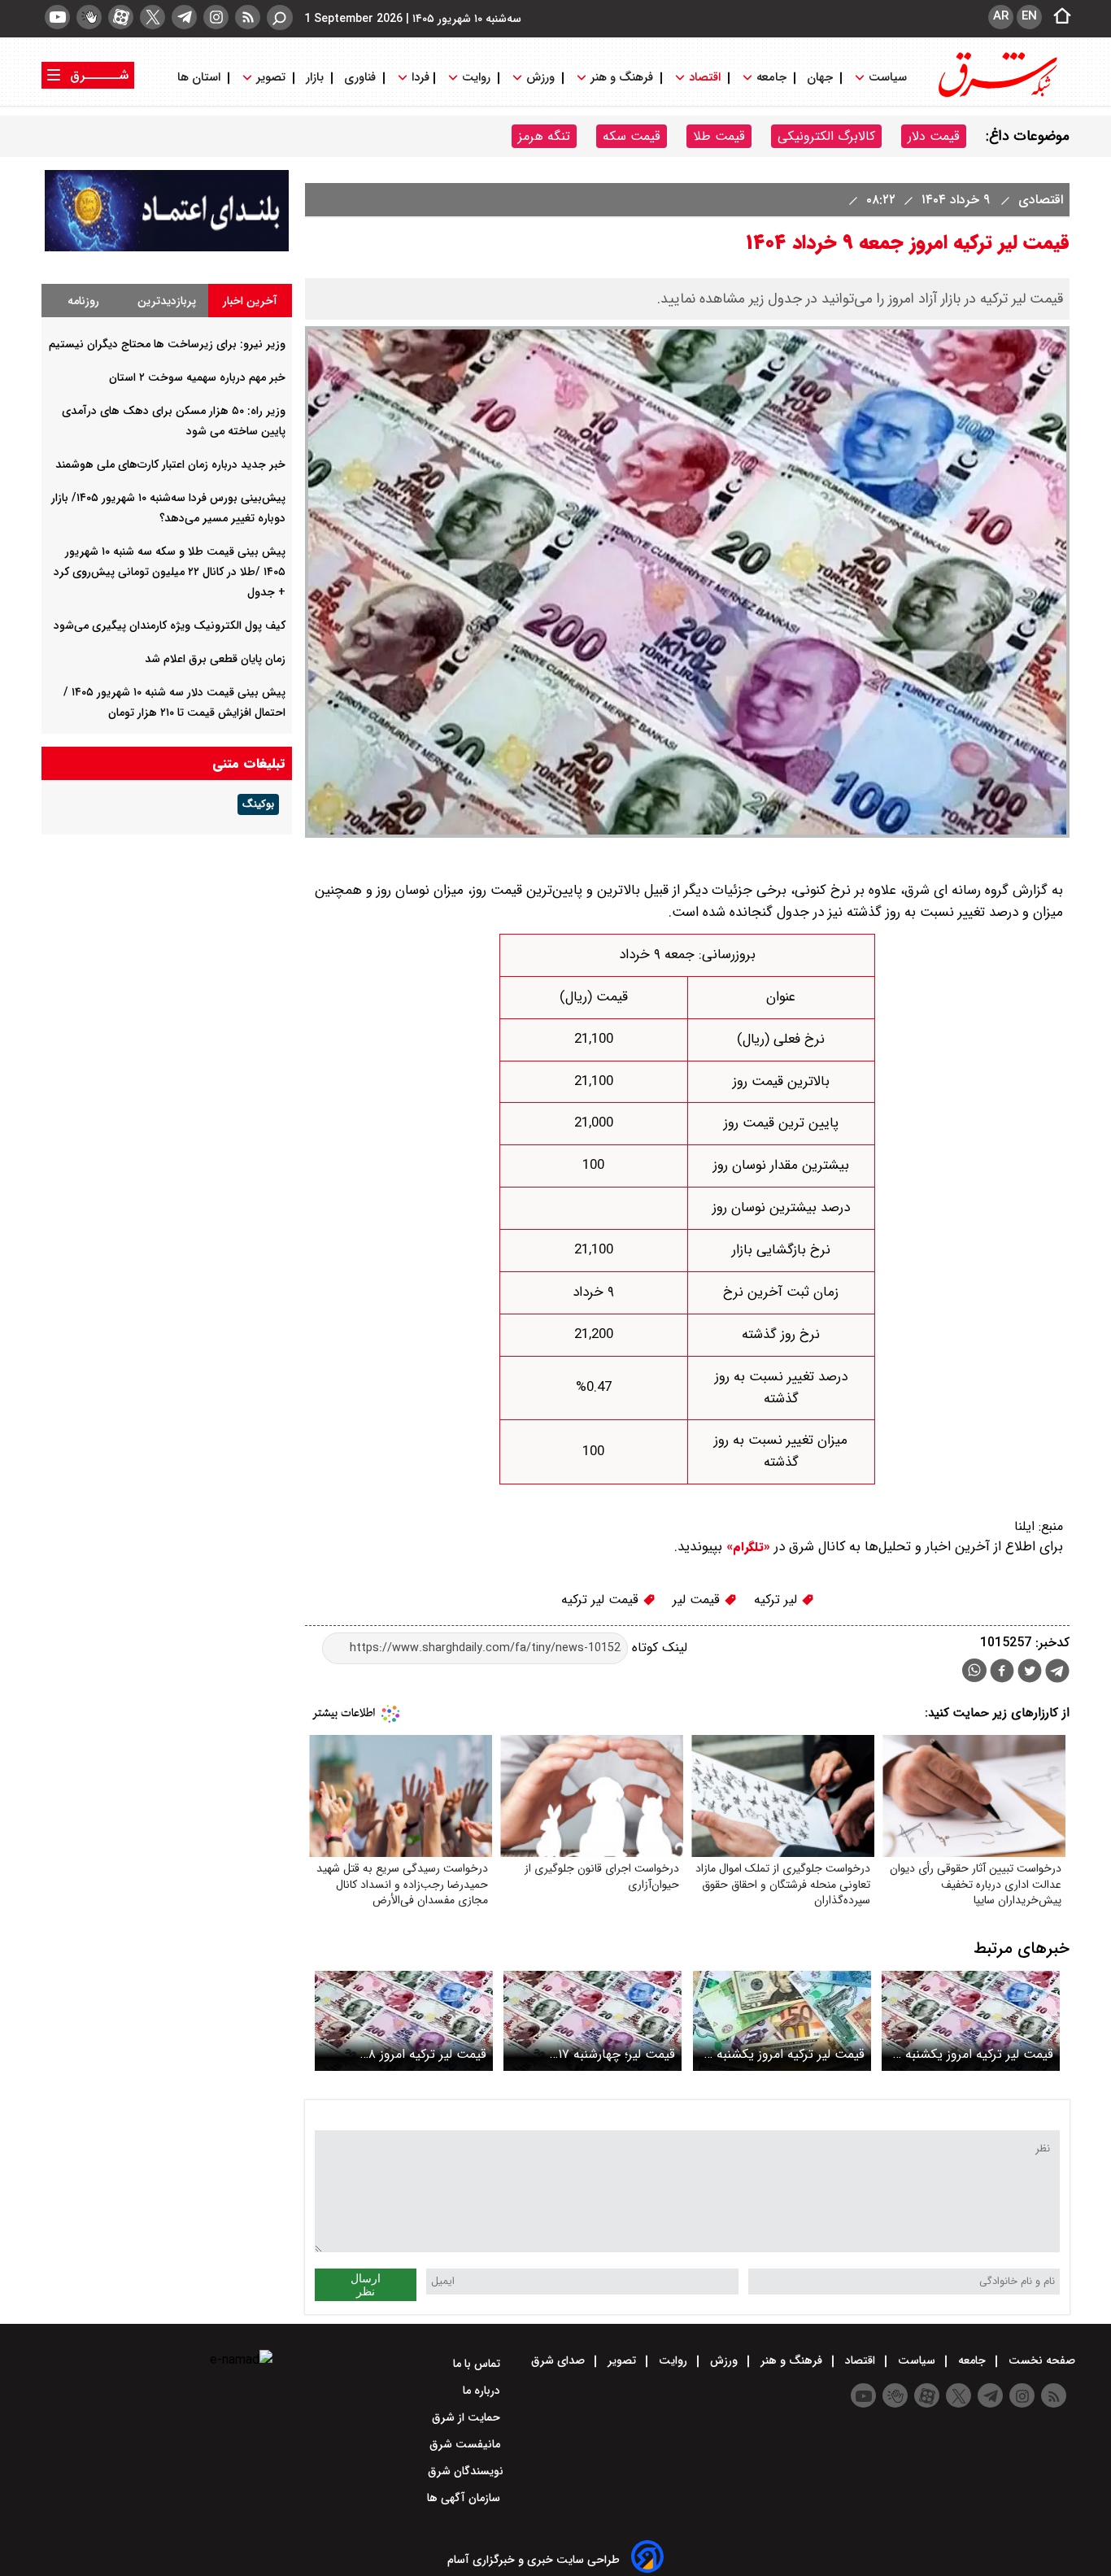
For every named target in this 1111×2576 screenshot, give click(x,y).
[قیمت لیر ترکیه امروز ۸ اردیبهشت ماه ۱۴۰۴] (404, 2021)
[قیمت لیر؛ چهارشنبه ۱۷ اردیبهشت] (593, 2021)
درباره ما (483, 2391)
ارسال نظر (366, 2285)
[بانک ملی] (167, 248)
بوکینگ (258, 804)
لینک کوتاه (658, 1648)
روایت (476, 78)
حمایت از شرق (468, 2417)
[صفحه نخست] (1057, 17)
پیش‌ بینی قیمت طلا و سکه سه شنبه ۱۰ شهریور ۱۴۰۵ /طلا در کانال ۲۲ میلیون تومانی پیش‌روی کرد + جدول (170, 572)
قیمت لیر (698, 1600)
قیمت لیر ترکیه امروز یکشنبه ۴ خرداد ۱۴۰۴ (974, 2054)
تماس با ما (478, 2364)
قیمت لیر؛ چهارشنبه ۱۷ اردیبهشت (616, 2054)
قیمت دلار (934, 136)
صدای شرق (560, 2360)
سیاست (888, 78)
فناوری (360, 78)
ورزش (540, 78)
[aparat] (121, 17)
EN (1029, 16)
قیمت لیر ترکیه (602, 1600)
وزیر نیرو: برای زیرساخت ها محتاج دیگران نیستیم (167, 344)
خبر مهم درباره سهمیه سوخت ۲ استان (197, 377)
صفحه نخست (1040, 2360)
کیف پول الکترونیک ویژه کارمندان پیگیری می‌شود (170, 625)
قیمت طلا (719, 136)
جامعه (771, 78)
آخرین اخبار (250, 301)
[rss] (248, 17)
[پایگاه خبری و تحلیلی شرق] (996, 96)
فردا (419, 78)
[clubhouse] (89, 17)
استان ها (200, 78)
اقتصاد (705, 78)
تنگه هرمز (544, 136)
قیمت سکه (632, 136)
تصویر (271, 78)
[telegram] (184, 17)
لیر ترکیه (778, 1600)
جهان (820, 78)
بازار (315, 78)
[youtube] (57, 17)
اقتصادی (1039, 200)
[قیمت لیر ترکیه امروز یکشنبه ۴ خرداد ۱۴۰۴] (971, 2021)
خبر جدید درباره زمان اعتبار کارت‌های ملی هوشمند (170, 464)
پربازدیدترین (167, 301)
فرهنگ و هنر (622, 78)
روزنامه (83, 301)
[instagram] (216, 17)
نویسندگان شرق (466, 2471)
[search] (280, 17)
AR (1001, 16)
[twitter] (152, 17)
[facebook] (1002, 1673)
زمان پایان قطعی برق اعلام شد (215, 659)
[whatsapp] (974, 1670)
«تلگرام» (746, 1547)
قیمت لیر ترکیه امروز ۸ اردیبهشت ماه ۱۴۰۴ (427, 2054)
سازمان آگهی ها (465, 2498)
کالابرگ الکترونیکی (826, 136)
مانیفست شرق (466, 2444)
